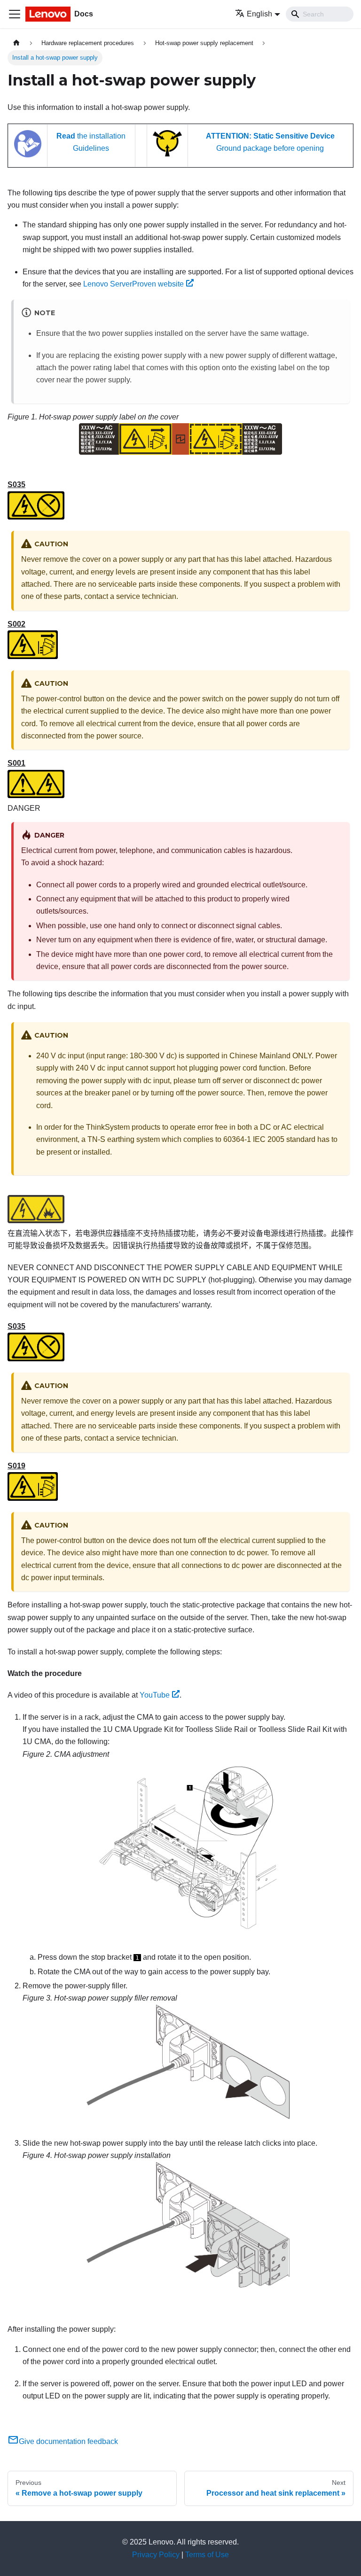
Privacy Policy (156, 2555)
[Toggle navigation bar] (15, 14)
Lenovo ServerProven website (133, 284)
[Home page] (16, 43)
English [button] (259, 14)
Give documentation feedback (68, 2441)
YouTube (155, 1695)
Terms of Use (207, 2555)
